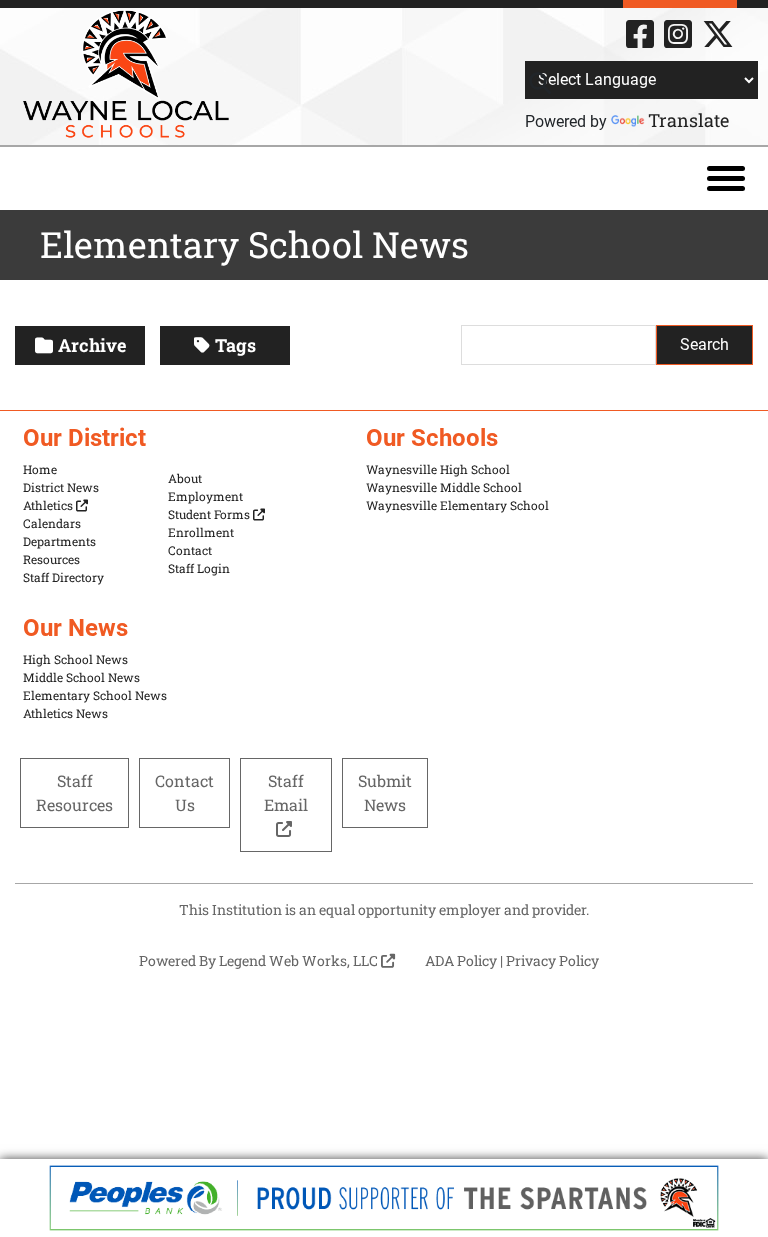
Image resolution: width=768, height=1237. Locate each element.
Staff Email (286, 792)
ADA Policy (461, 960)
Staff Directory (63, 577)
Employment (205, 496)
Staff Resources (74, 792)
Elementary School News (95, 695)
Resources (51, 559)
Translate (688, 120)
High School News (75, 659)
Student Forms (210, 514)
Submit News (385, 792)
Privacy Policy (552, 960)
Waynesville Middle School (444, 487)
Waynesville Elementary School (457, 505)
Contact (190, 550)
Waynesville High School (438, 469)
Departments (59, 541)
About (185, 478)
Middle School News (81, 677)
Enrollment (201, 532)
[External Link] (384, 1198)
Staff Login (199, 568)
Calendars (52, 523)
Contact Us (184, 792)
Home (40, 469)
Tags (235, 345)
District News (61, 487)
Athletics (49, 505)
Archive (92, 345)
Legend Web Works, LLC (300, 960)
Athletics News (65, 713)
